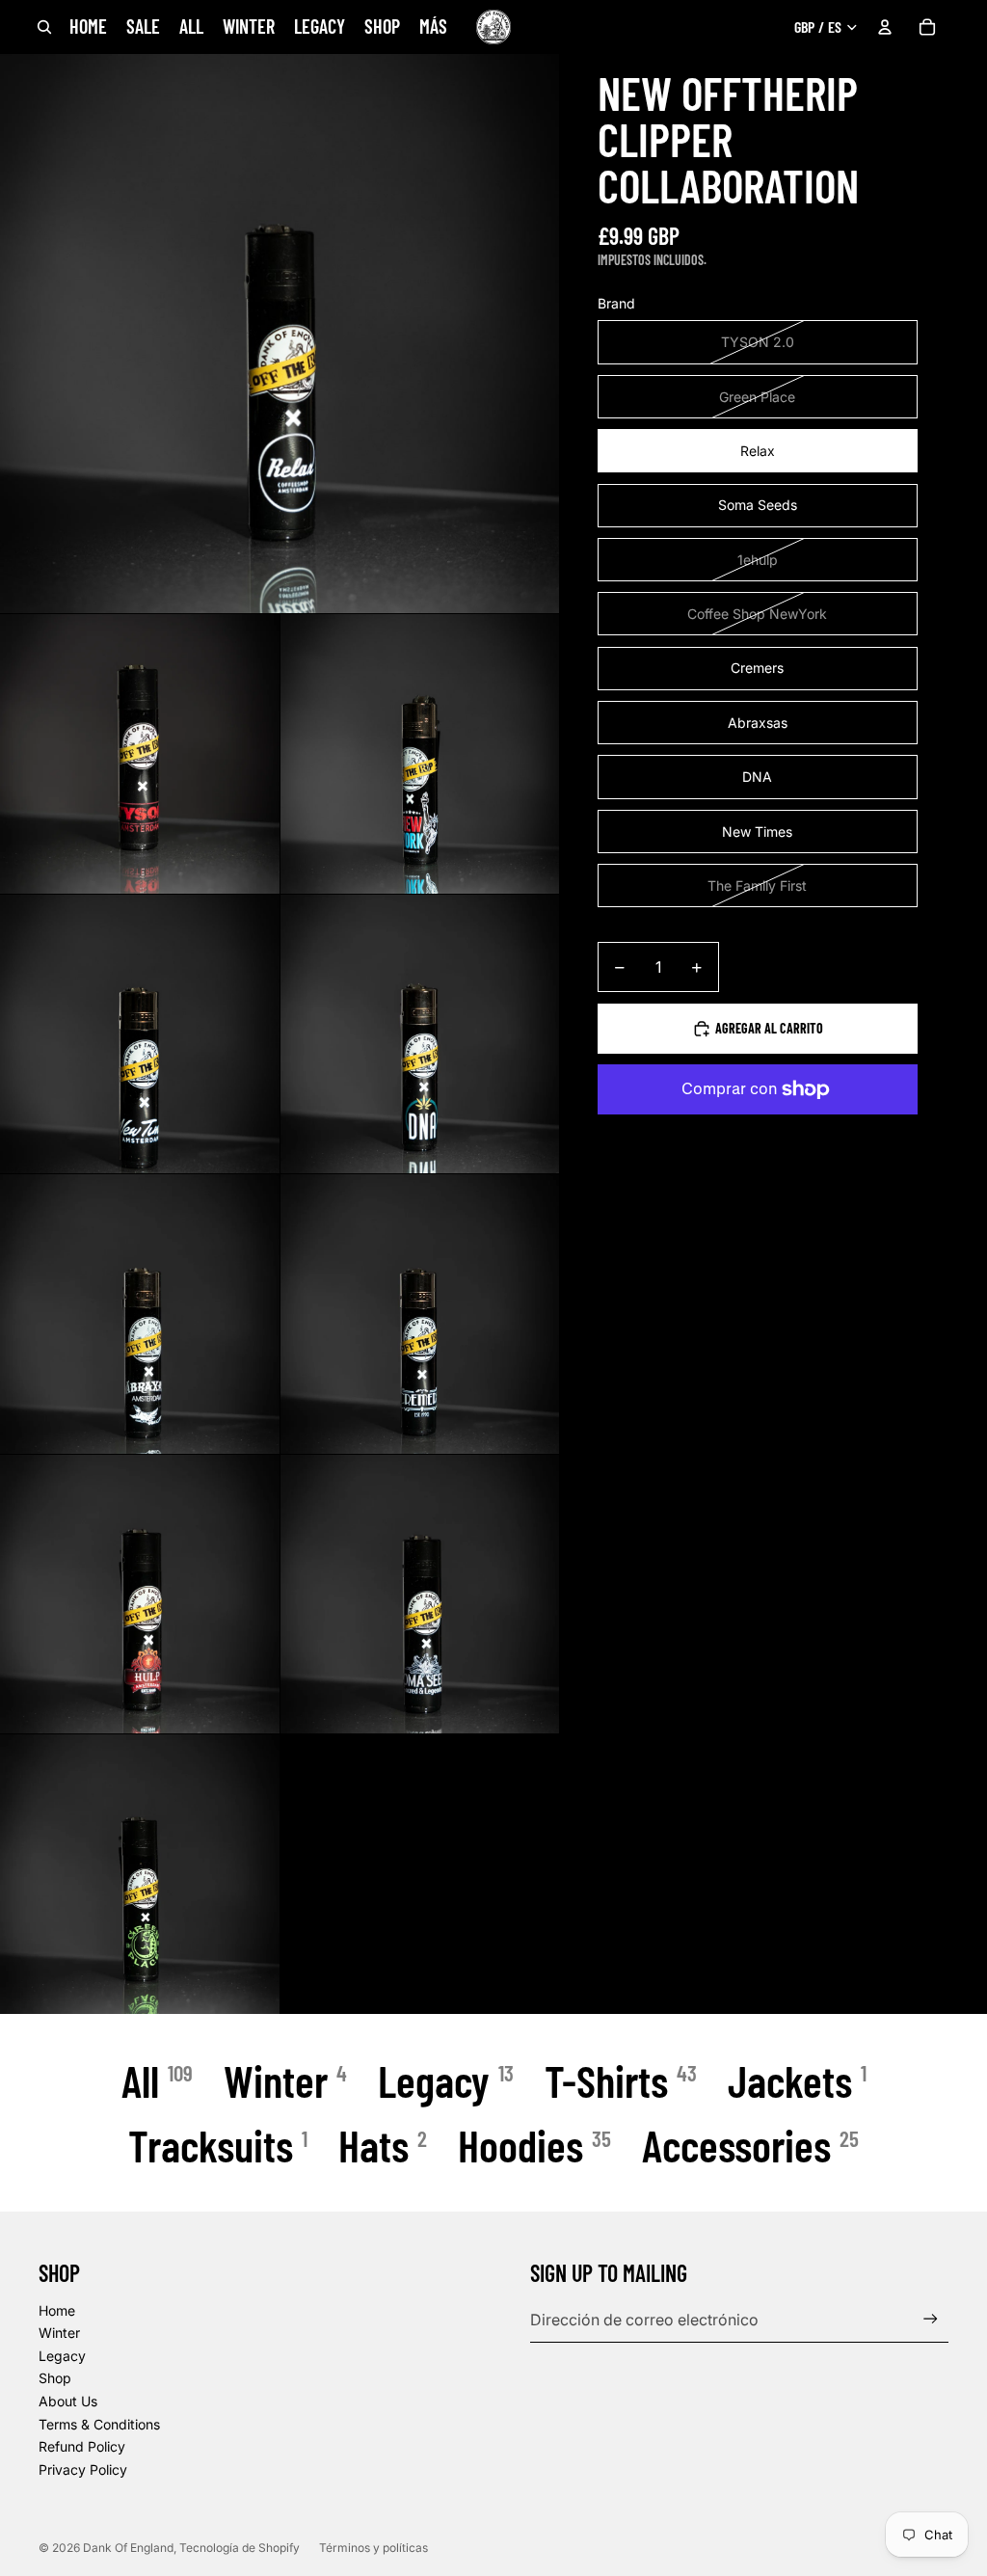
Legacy (62, 2356)
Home (57, 2310)
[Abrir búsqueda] (44, 27)
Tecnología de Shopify (240, 2548)
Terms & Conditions (99, 2424)
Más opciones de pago (758, 1133)
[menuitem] (433, 27)
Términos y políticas (373, 2548)
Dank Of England (128, 2548)
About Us (68, 2401)
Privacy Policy (83, 2469)
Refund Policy (82, 2446)
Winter (59, 2333)
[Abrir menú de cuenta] (885, 27)
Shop (55, 2378)
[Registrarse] (931, 2319)
